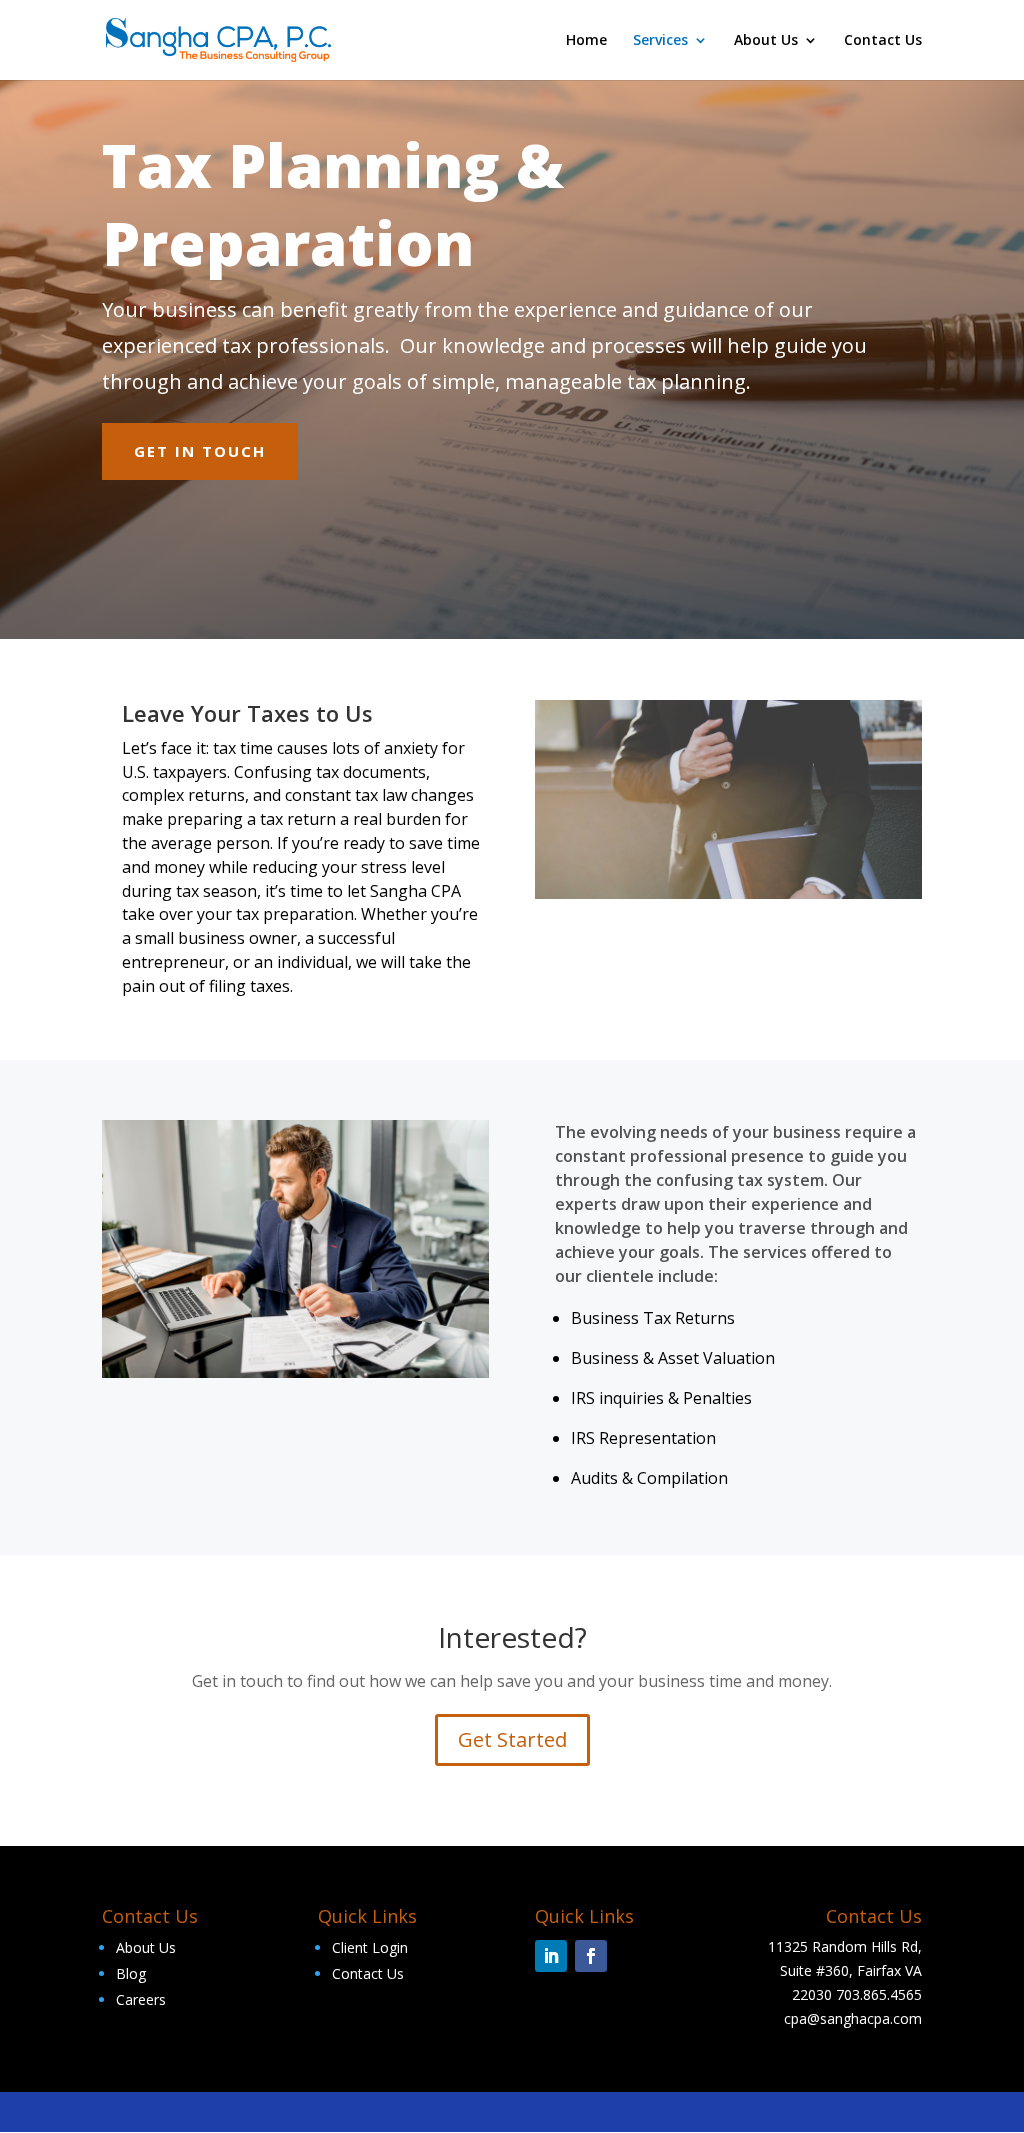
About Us (766, 41)
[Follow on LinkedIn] (551, 1956)
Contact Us (883, 41)
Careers (141, 1999)
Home (586, 41)
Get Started (512, 1739)
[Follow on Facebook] (591, 1956)
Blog (131, 1973)
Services (660, 41)
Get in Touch (200, 451)
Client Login (370, 1947)
